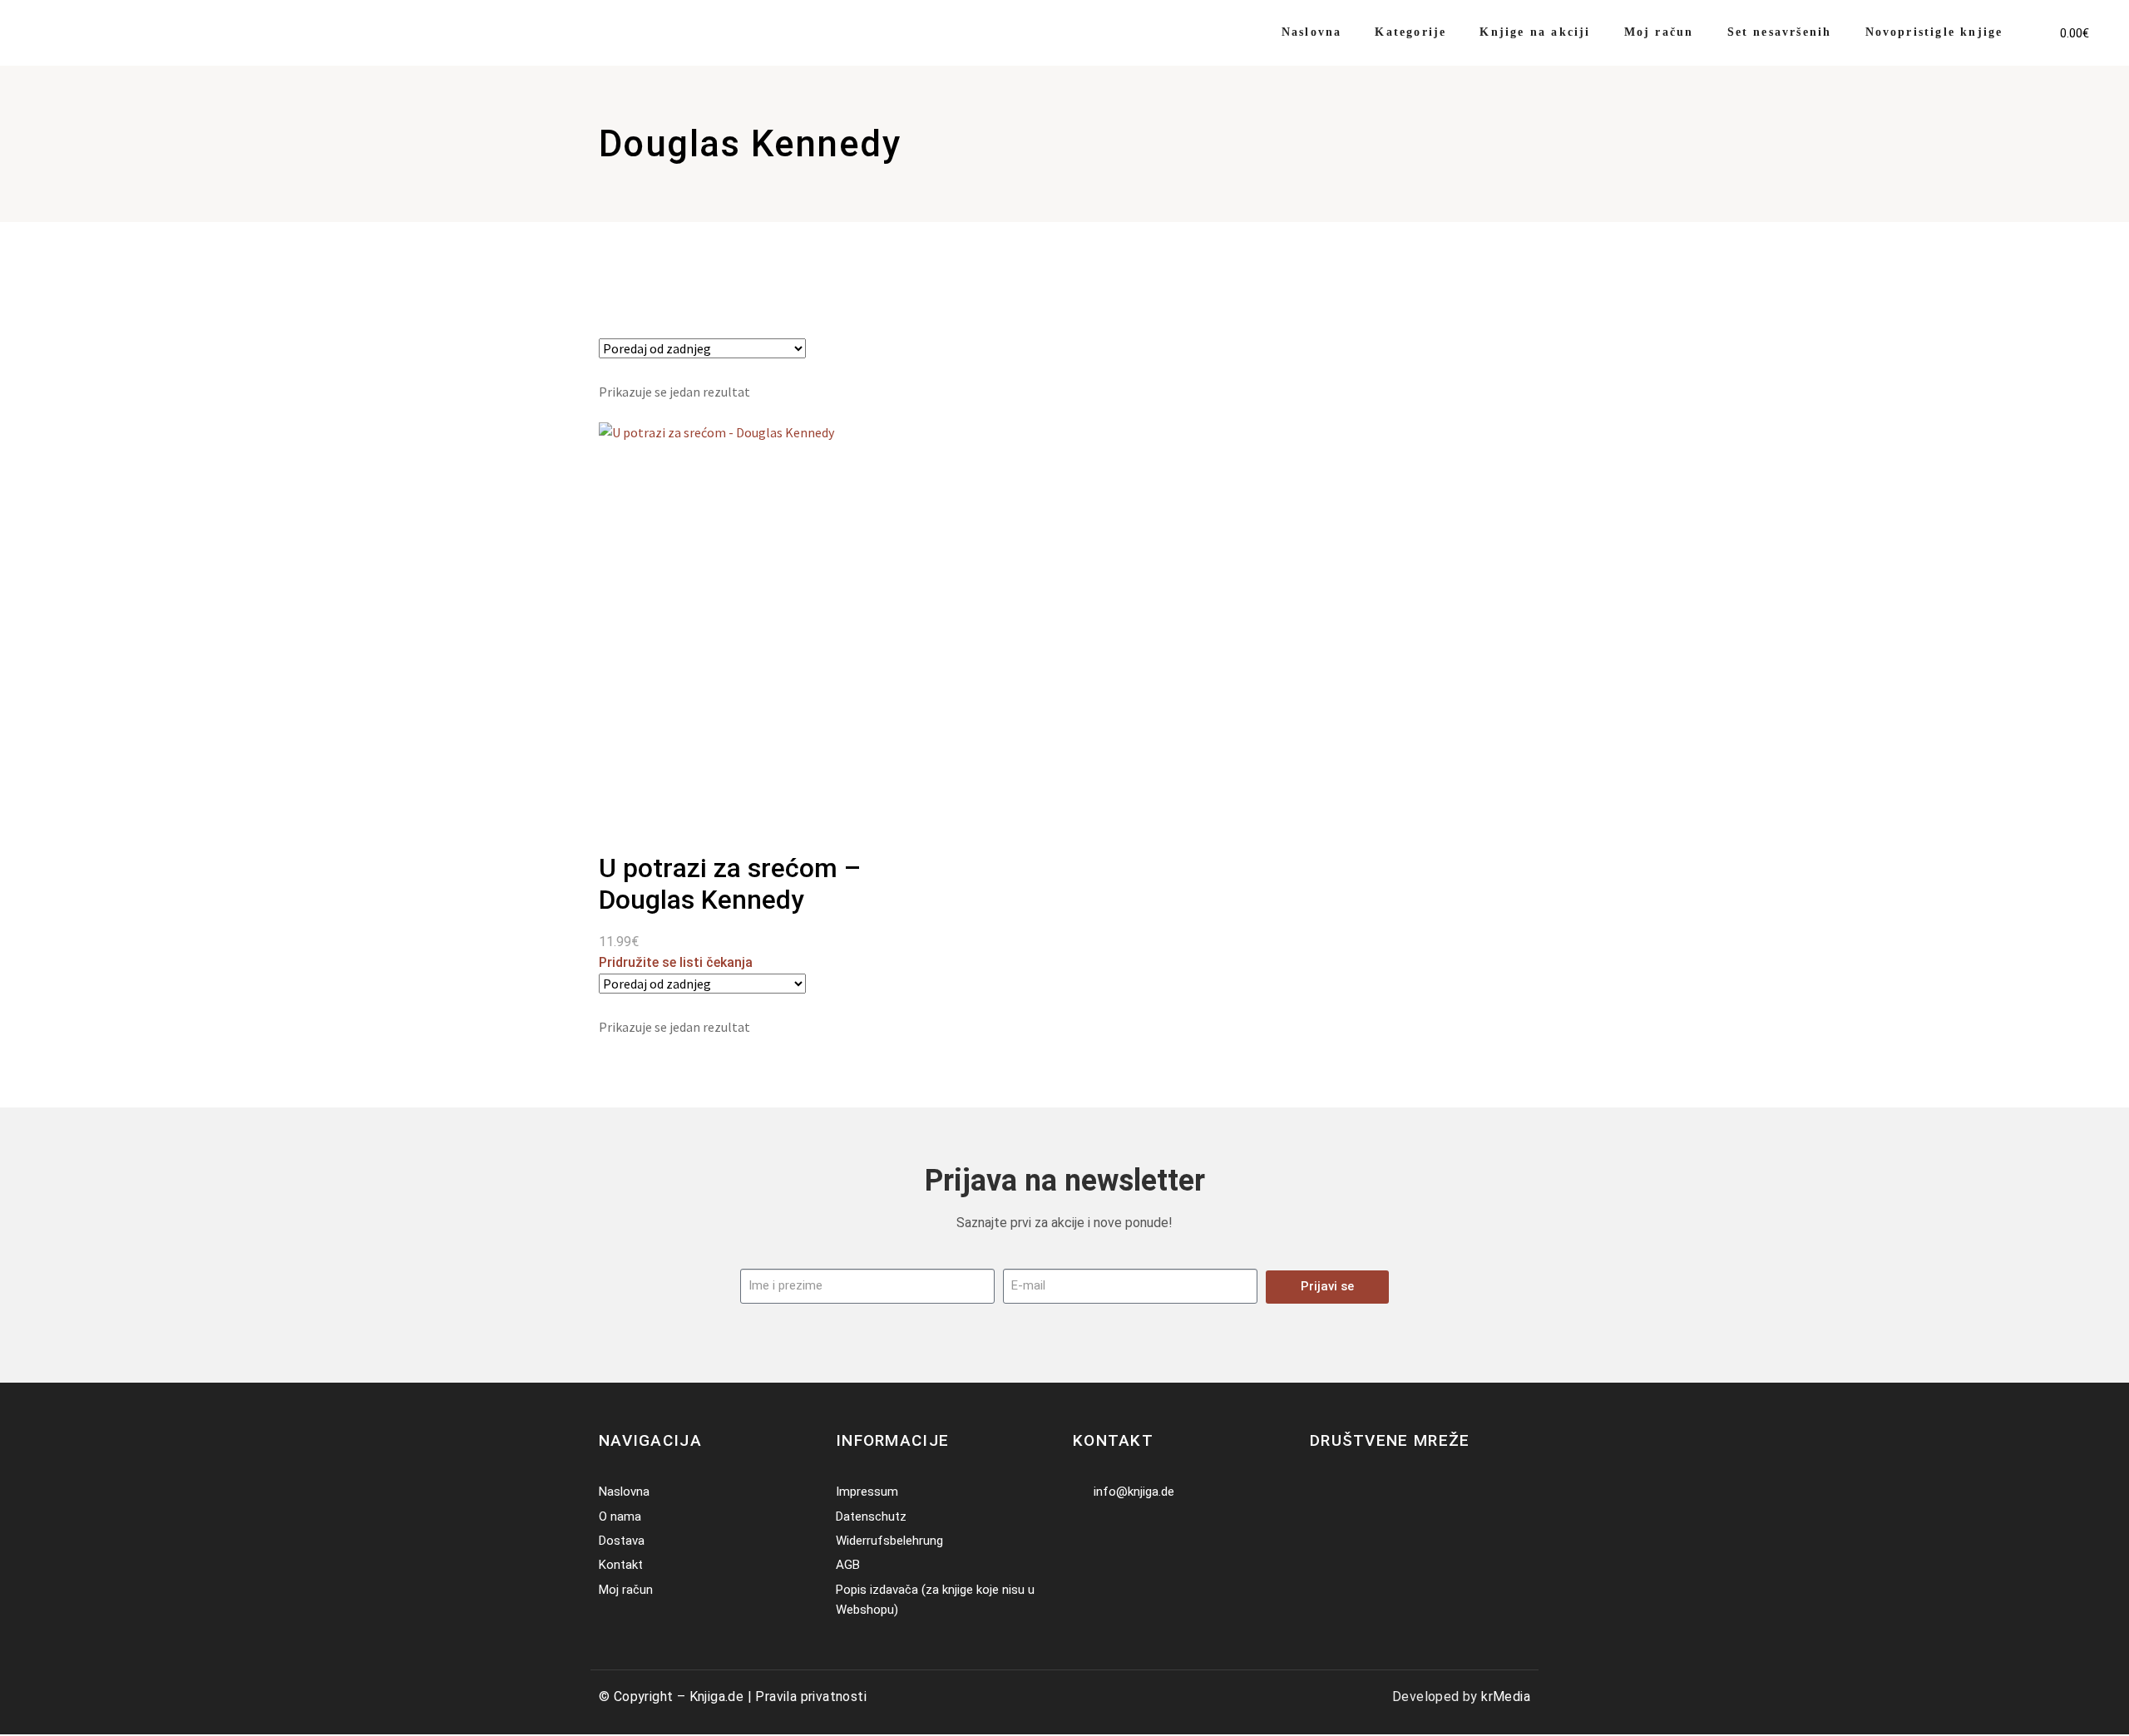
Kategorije (1410, 32)
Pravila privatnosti (811, 1697)
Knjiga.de (717, 1697)
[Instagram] (1345, 1492)
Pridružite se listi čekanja (676, 962)
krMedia (1506, 1697)
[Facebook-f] (1320, 1492)
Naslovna (1312, 32)
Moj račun (1659, 32)
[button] (2034, 22)
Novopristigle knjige (1934, 32)
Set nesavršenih (1780, 32)
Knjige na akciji (1535, 32)
